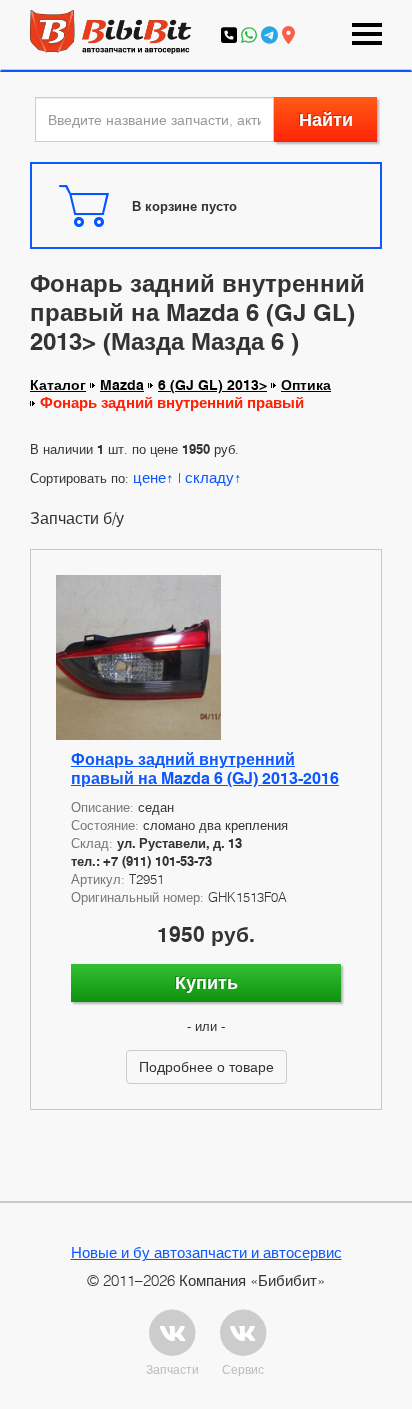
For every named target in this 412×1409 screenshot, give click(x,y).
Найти (326, 119)
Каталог (58, 385)
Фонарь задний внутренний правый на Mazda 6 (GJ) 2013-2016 (205, 769)
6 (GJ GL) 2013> (212, 385)
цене (149, 477)
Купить (206, 982)
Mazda (122, 385)
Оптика (306, 385)
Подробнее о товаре (206, 1066)
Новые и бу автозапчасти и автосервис (206, 1252)
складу (209, 477)
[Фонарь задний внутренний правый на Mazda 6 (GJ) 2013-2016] (206, 657)
